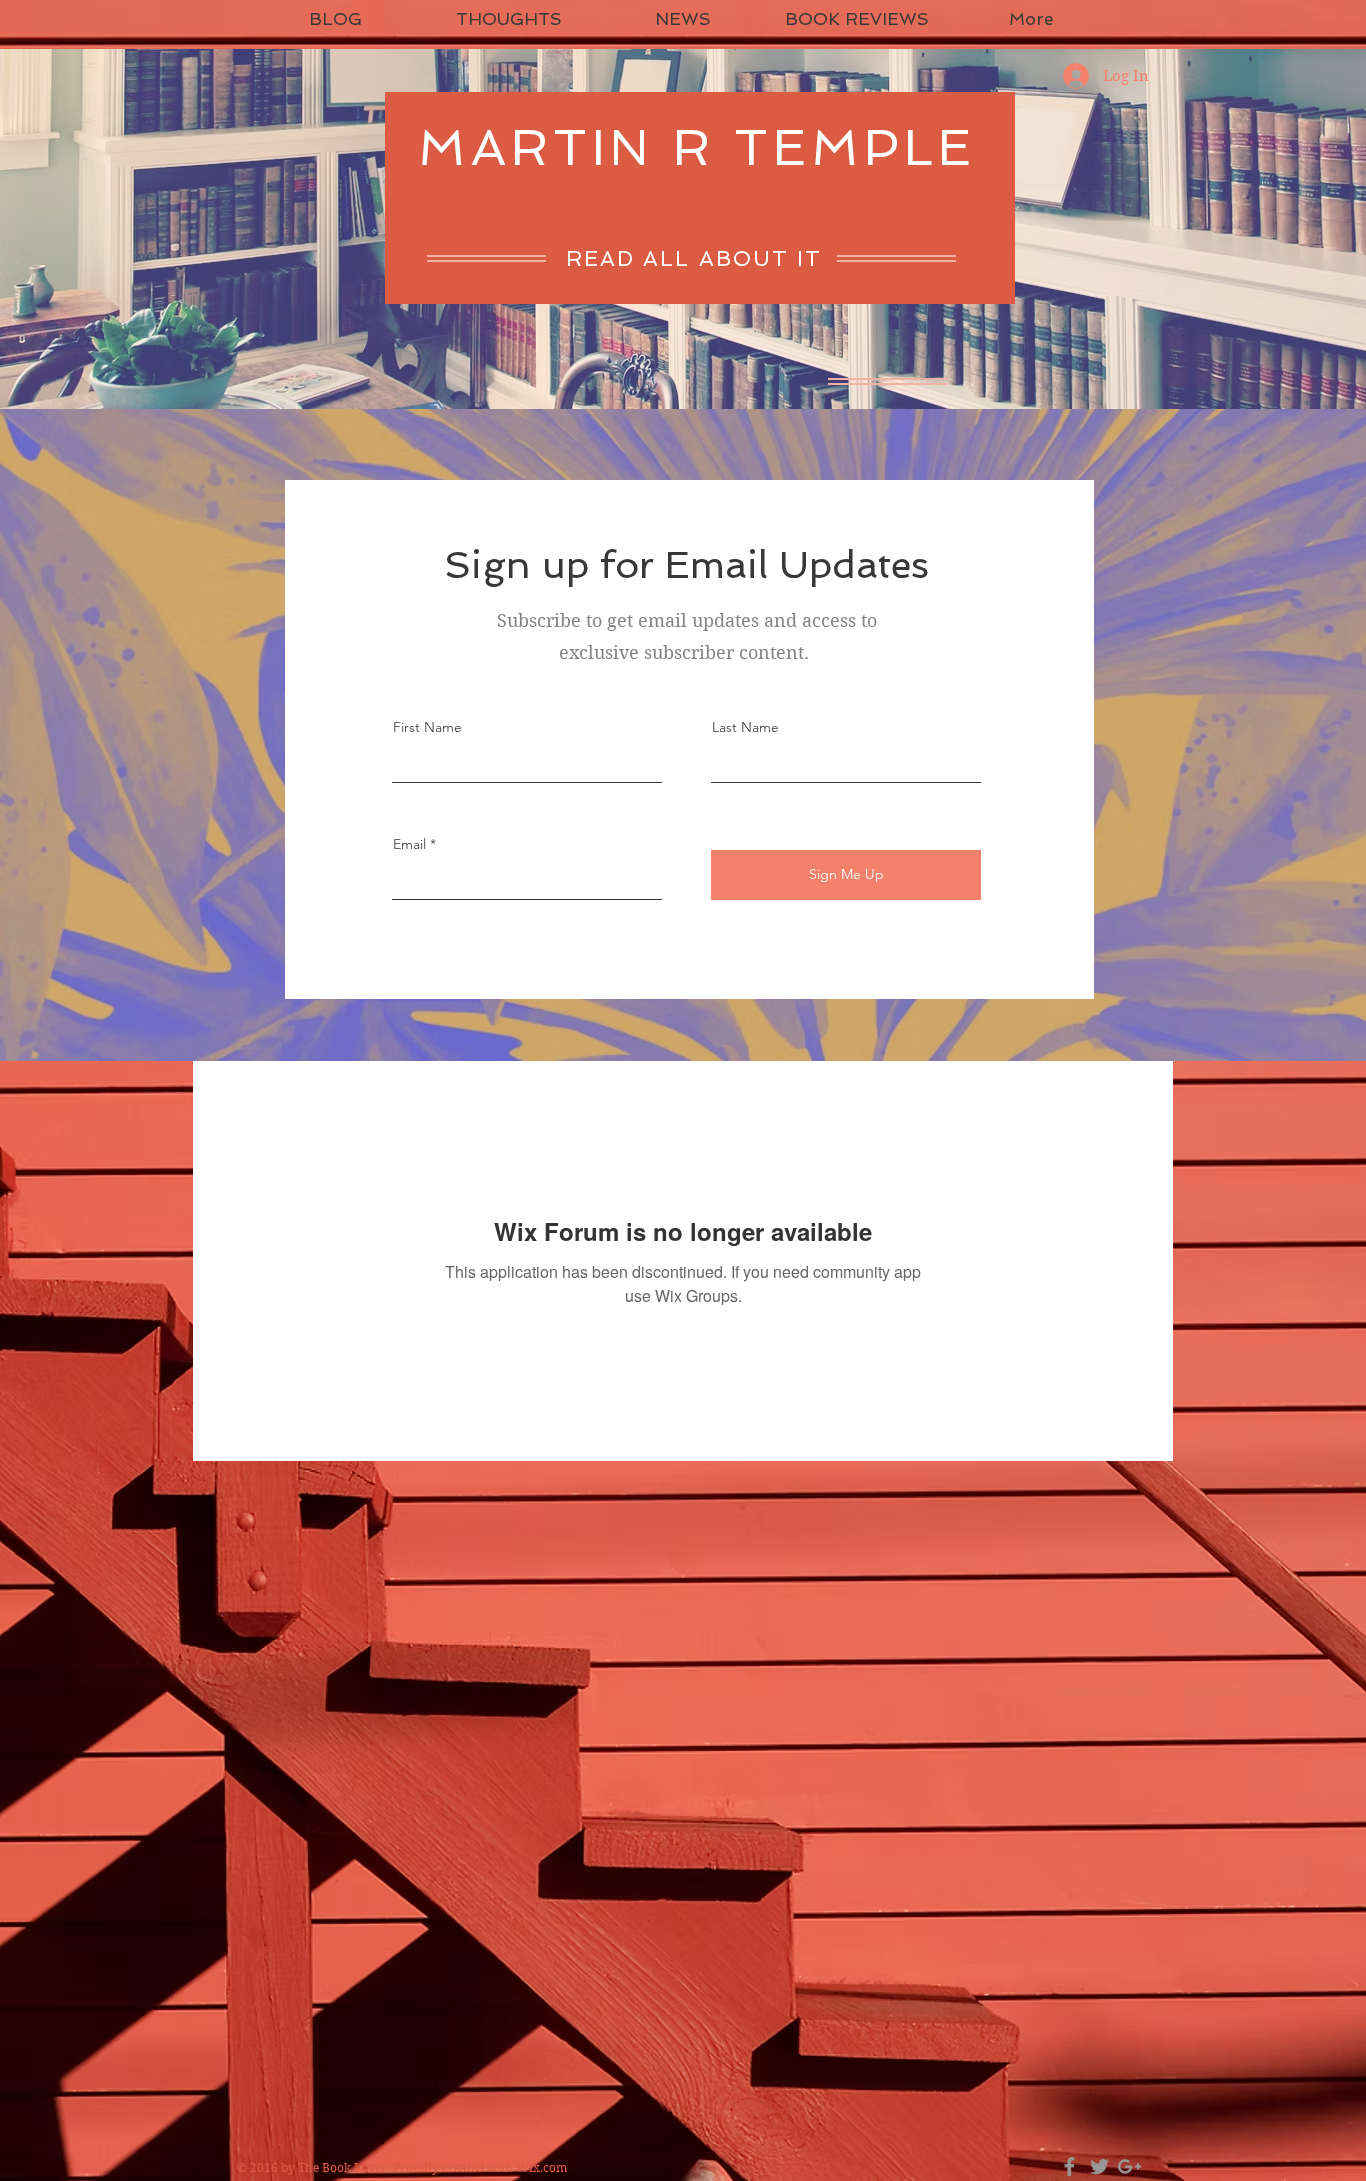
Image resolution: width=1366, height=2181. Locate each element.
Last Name (745, 727)
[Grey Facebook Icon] (1069, 2166)
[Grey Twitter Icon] (1099, 2166)
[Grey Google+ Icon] (1129, 2166)
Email (409, 844)
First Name (427, 727)
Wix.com (541, 2167)
